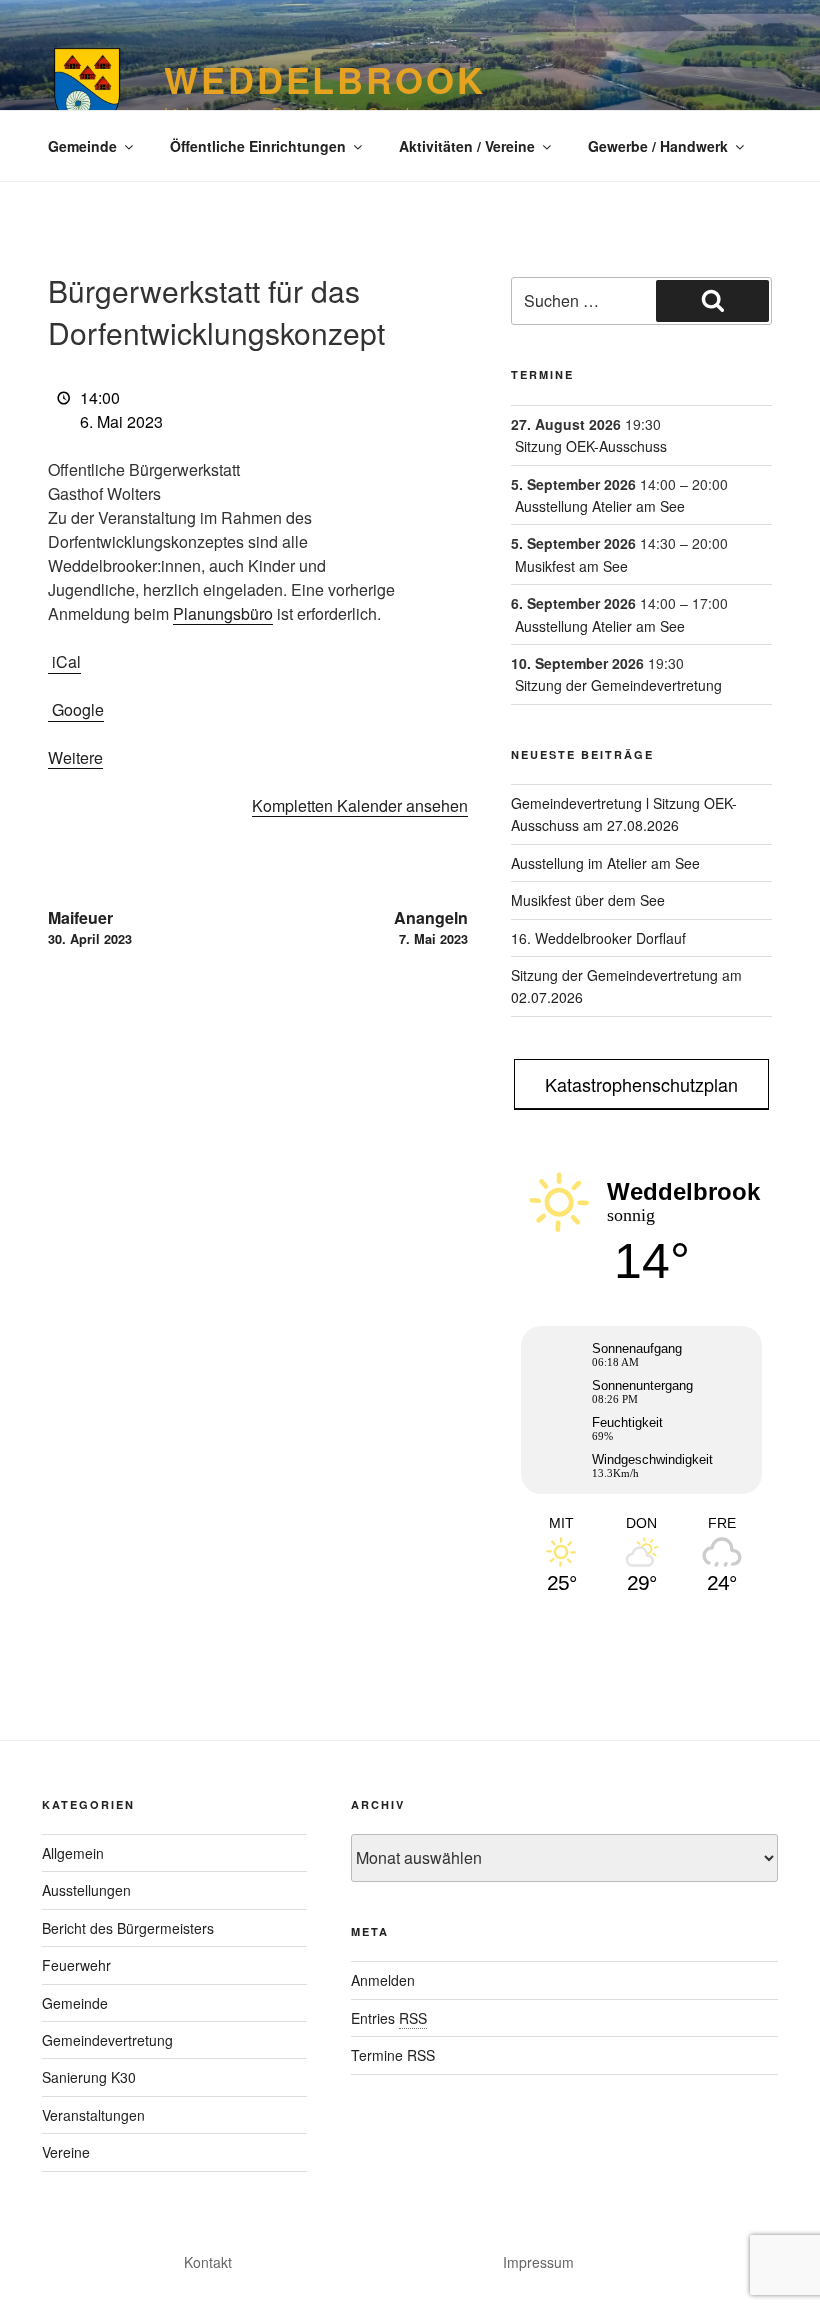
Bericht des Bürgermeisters (128, 1928)
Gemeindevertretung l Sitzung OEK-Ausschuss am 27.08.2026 (624, 814)
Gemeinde (82, 146)
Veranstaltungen (93, 2115)
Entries (389, 2018)
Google (78, 709)
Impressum (538, 2262)
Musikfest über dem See (588, 900)
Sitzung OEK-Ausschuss (591, 446)
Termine (542, 374)
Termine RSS (393, 2055)
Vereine (66, 2152)
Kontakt (208, 2262)
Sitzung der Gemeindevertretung (618, 685)
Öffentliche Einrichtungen (258, 146)
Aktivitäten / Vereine (467, 146)
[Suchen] (712, 301)
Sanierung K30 (89, 2077)
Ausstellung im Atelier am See (605, 863)
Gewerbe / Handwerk (658, 146)
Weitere (75, 757)
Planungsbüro (223, 613)
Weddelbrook (325, 79)
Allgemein (73, 1853)
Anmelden (383, 1980)
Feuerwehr (76, 1965)
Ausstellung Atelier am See (600, 506)
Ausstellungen (86, 1890)
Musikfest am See (571, 566)
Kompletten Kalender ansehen (360, 805)
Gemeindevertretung (107, 2040)
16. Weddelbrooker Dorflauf (598, 938)
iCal (66, 661)
